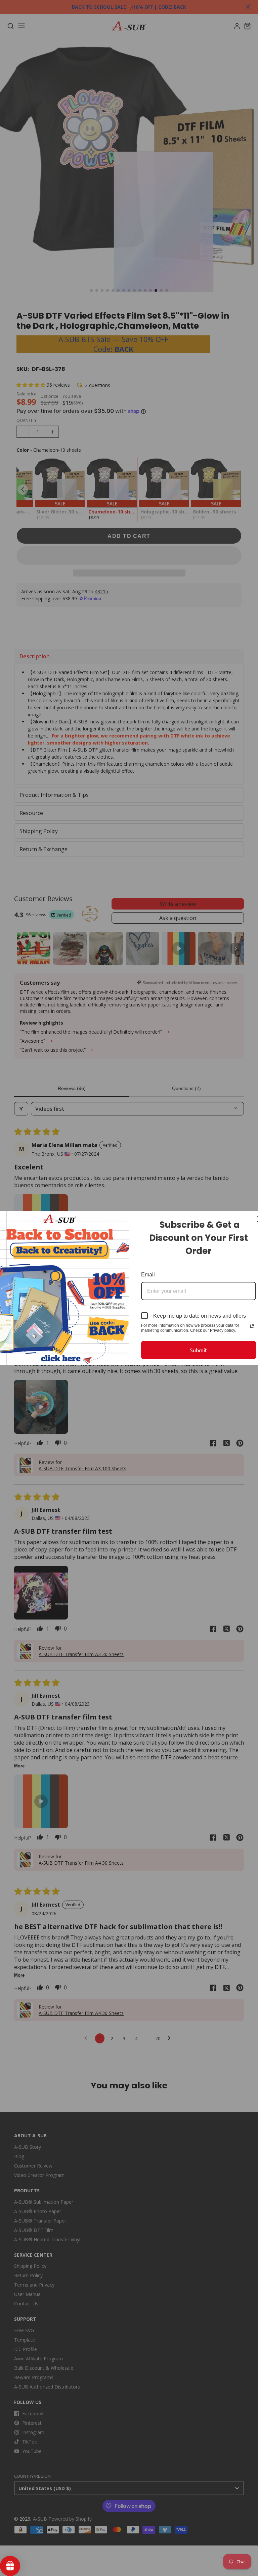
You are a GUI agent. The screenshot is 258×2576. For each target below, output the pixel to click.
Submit (198, 1350)
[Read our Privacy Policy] (252, 1326)
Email (148, 1275)
